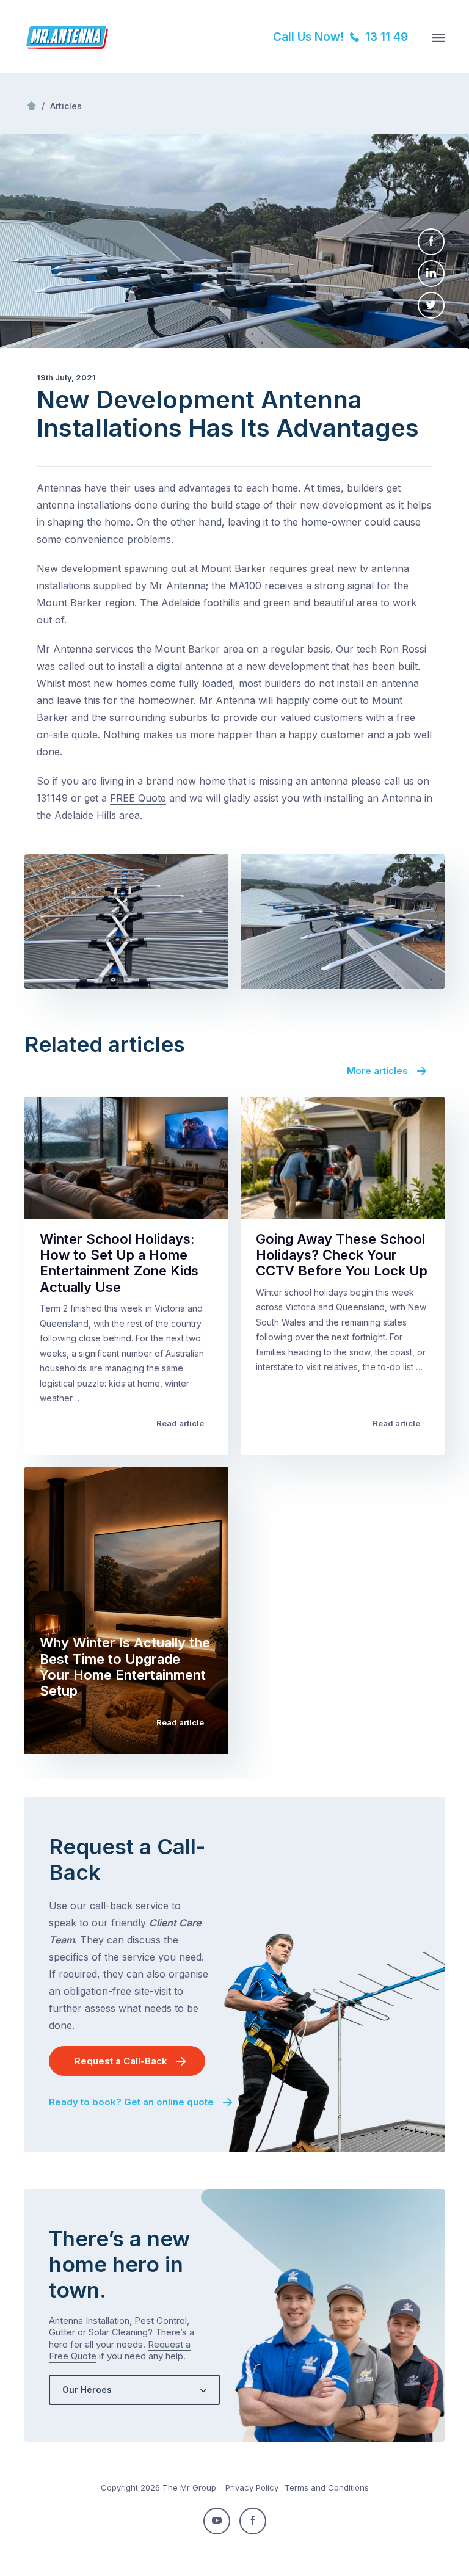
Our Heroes (87, 2389)
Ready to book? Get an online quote (131, 2102)
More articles (377, 1071)
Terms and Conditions (327, 2487)
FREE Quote (138, 798)
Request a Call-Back (121, 2061)
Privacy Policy (252, 2487)
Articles (66, 106)
